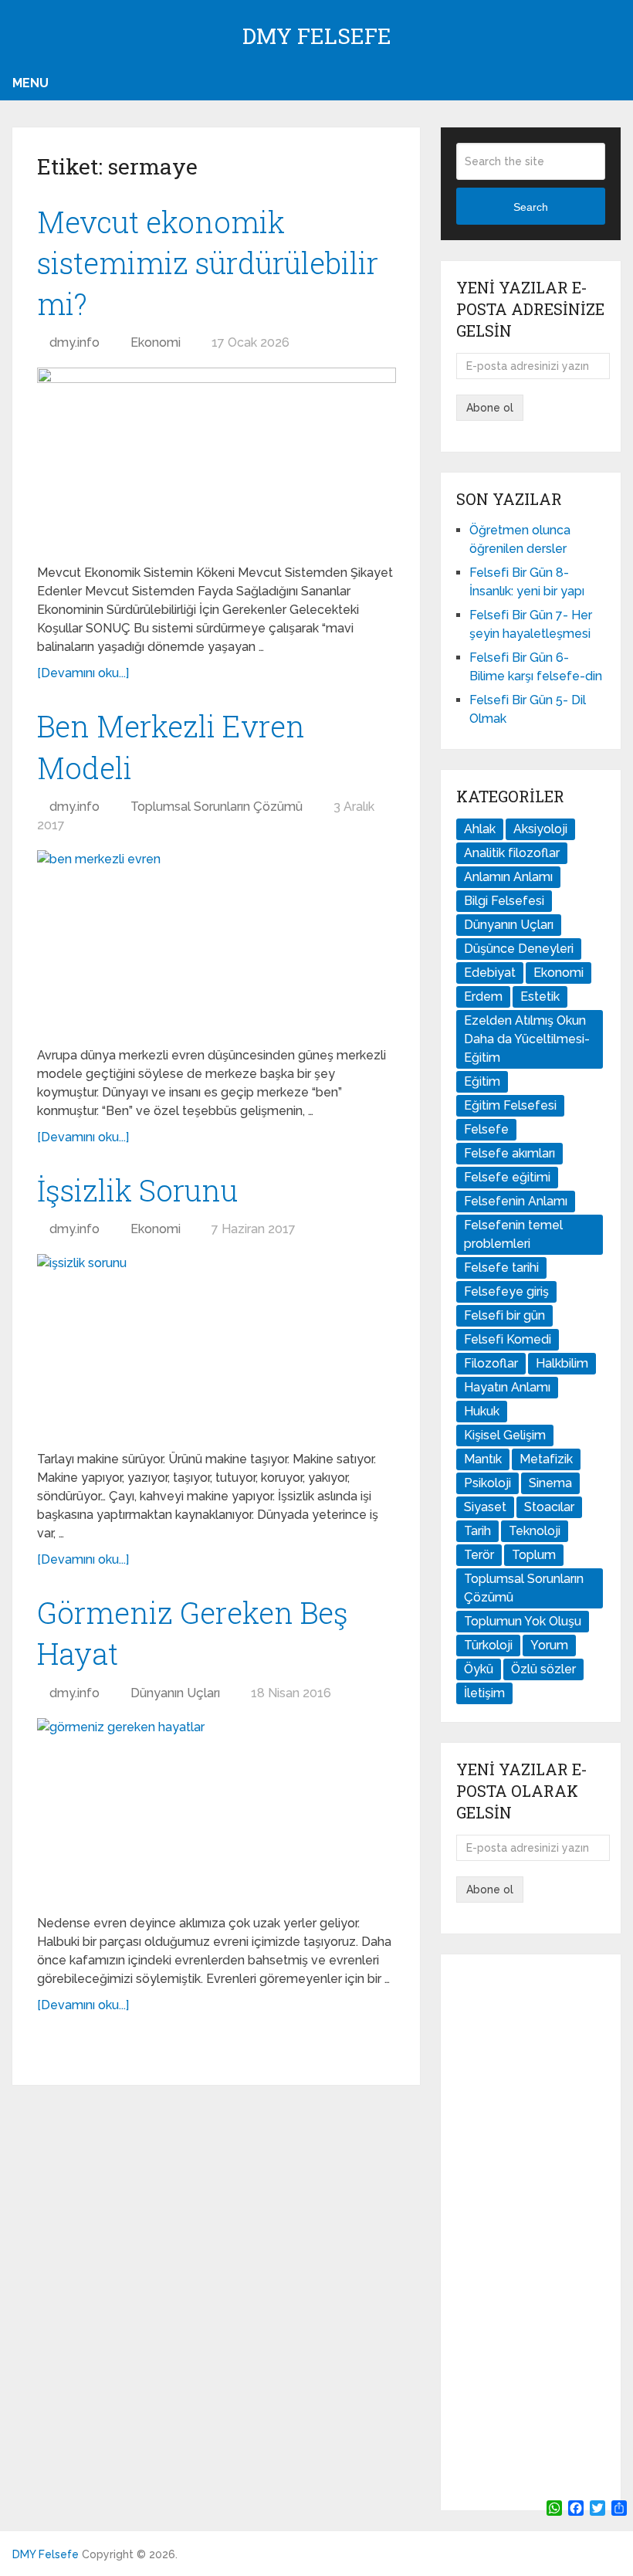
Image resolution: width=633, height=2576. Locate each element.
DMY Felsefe (317, 36)
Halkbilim (562, 1363)
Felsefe (486, 1129)
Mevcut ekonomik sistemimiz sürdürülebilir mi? (208, 263)
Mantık (483, 1459)
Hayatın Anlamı (507, 1387)
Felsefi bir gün (504, 1315)
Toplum (534, 1555)
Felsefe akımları (509, 1153)
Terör (479, 1555)
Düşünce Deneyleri (519, 949)
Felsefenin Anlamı (516, 1201)
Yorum (549, 1645)
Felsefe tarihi (501, 1268)
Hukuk (482, 1411)
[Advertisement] (530, 2232)
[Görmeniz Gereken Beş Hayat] (217, 1810)
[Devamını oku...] (83, 673)
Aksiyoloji (540, 829)
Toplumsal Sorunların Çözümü (217, 807)
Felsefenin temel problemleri (513, 1234)
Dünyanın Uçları (175, 1693)
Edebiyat (490, 973)
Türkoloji (488, 1645)
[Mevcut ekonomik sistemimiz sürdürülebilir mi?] (217, 460)
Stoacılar (549, 1507)
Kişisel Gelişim (505, 1435)
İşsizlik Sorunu (137, 1190)
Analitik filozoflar (512, 853)
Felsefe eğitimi (507, 1177)
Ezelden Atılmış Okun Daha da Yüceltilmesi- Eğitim (527, 1039)
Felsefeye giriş (506, 1291)
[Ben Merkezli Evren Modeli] (217, 942)
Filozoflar (491, 1363)
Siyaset (485, 1507)
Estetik (540, 997)
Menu (30, 83)
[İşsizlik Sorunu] (217, 1346)
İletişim (484, 1693)
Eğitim (482, 1081)
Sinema (550, 1483)
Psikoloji (487, 1483)
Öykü (479, 1669)
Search (531, 207)
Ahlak (480, 829)
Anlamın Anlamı (508, 877)
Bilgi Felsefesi (504, 901)
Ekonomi (156, 342)
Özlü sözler (543, 1669)
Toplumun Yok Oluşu (523, 1621)
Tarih (477, 1531)
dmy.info (74, 342)
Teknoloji (535, 1531)
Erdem (483, 997)
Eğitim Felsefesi (510, 1105)
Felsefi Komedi (508, 1339)
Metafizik (546, 1459)
